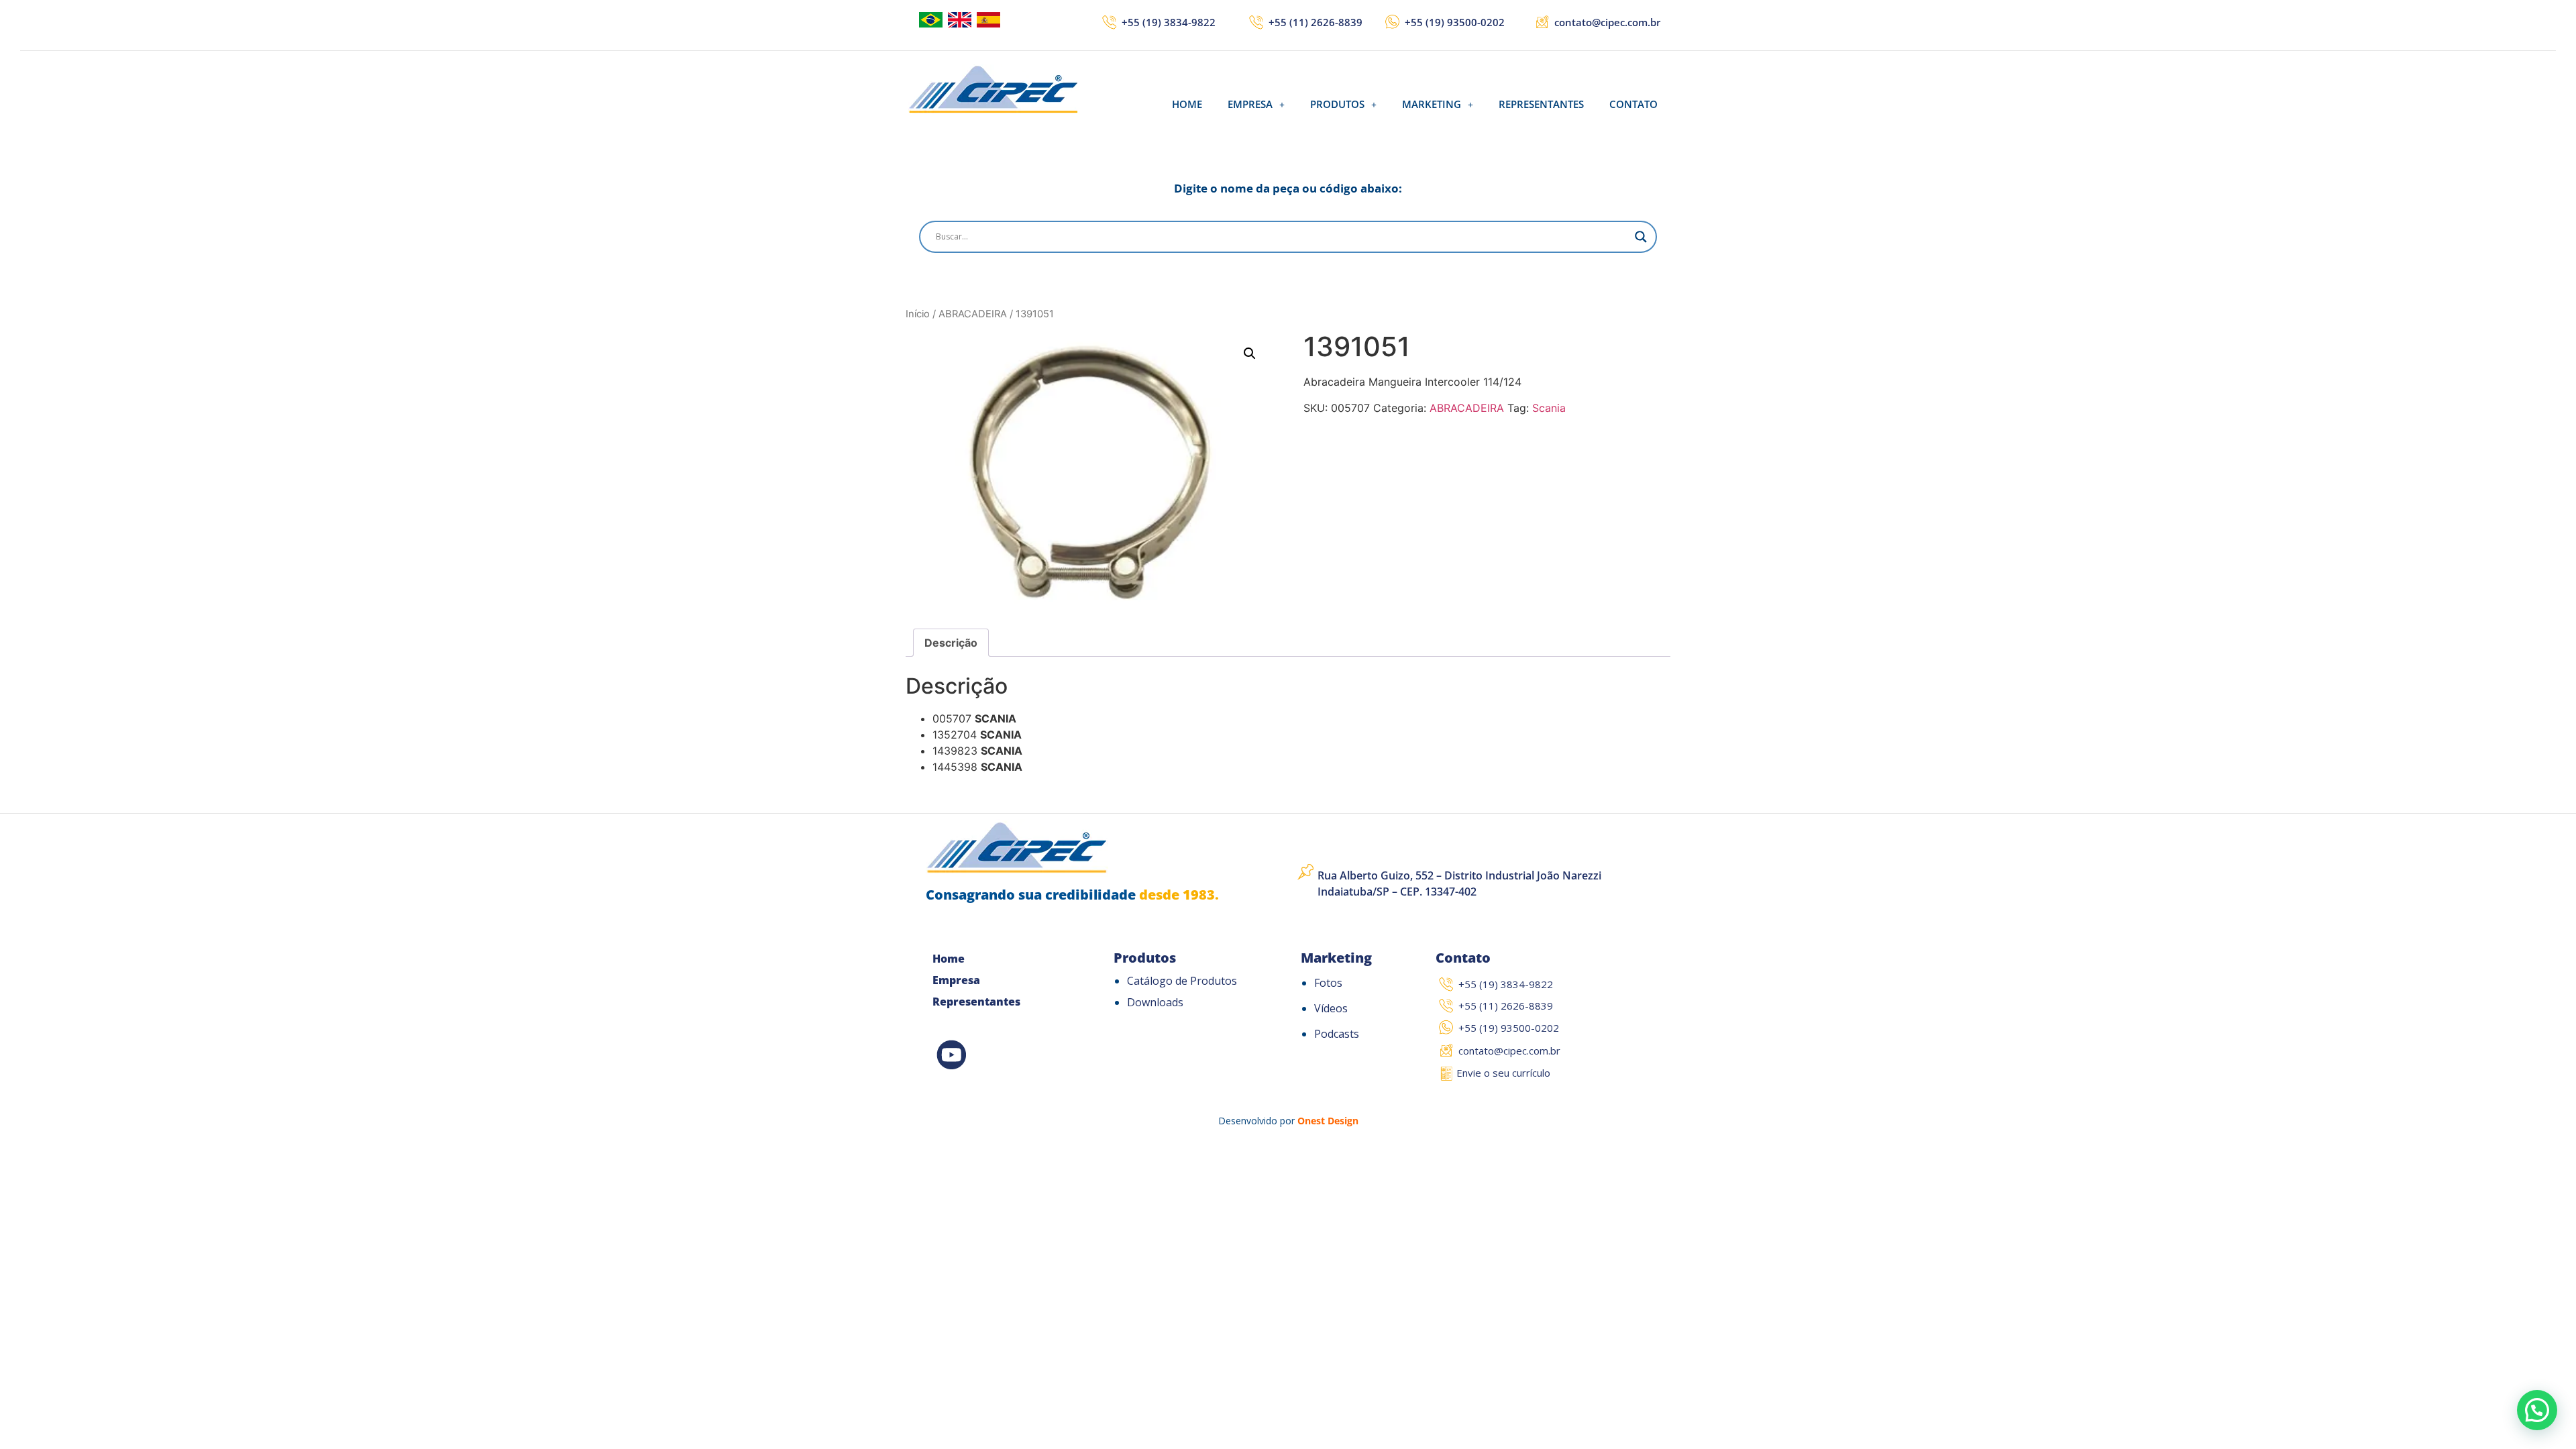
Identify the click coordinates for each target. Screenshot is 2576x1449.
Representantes (976, 1002)
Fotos (1328, 983)
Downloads (1155, 1002)
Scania (1549, 408)
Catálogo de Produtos (1182, 981)
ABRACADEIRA (973, 314)
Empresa (956, 980)
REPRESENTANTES (1541, 104)
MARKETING (1432, 104)
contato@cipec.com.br (1607, 22)
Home (949, 959)
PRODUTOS (1337, 104)
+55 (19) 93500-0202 (1455, 22)
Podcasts (1337, 1034)
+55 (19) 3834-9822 (1169, 22)
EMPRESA (1250, 104)
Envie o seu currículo (1503, 1073)
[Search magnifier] (1641, 237)
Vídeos (1331, 1008)
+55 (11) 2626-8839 (1316, 22)
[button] (1256, 104)
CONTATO (1633, 104)
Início (918, 314)
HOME (1187, 104)
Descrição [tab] (951, 643)
